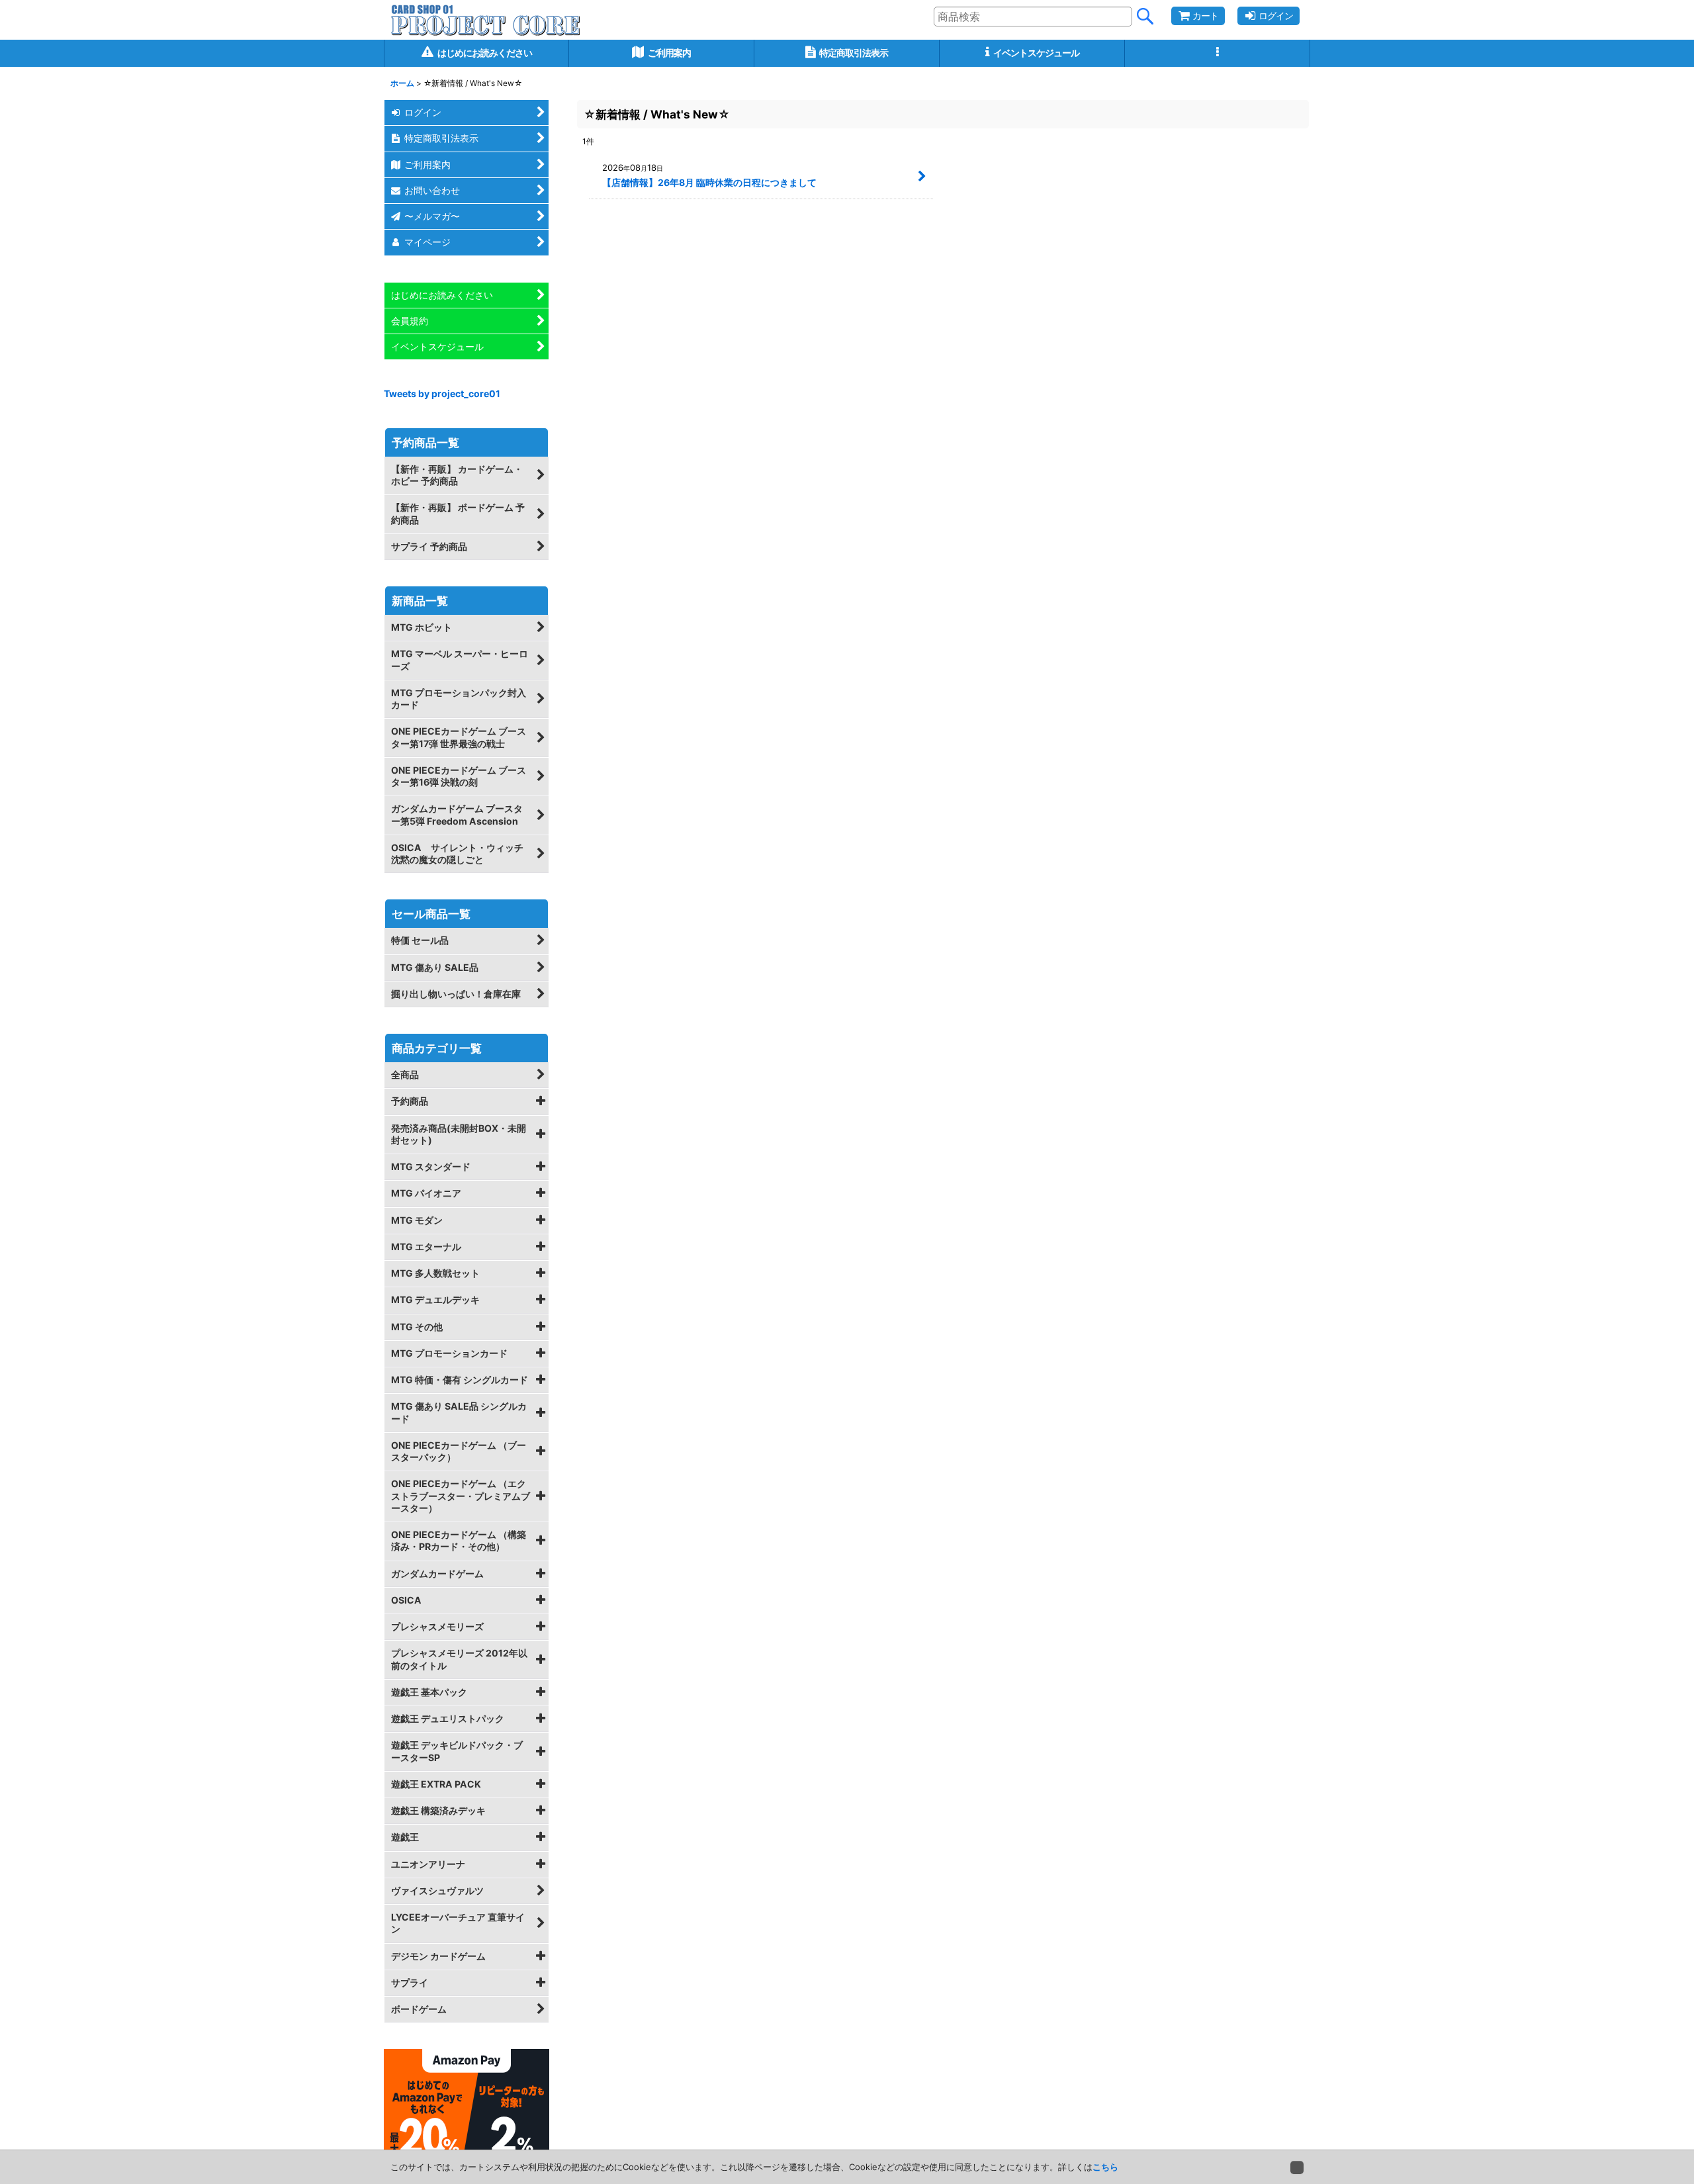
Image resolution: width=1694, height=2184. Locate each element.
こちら (1105, 2167)
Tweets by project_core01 (442, 393)
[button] (1218, 53)
